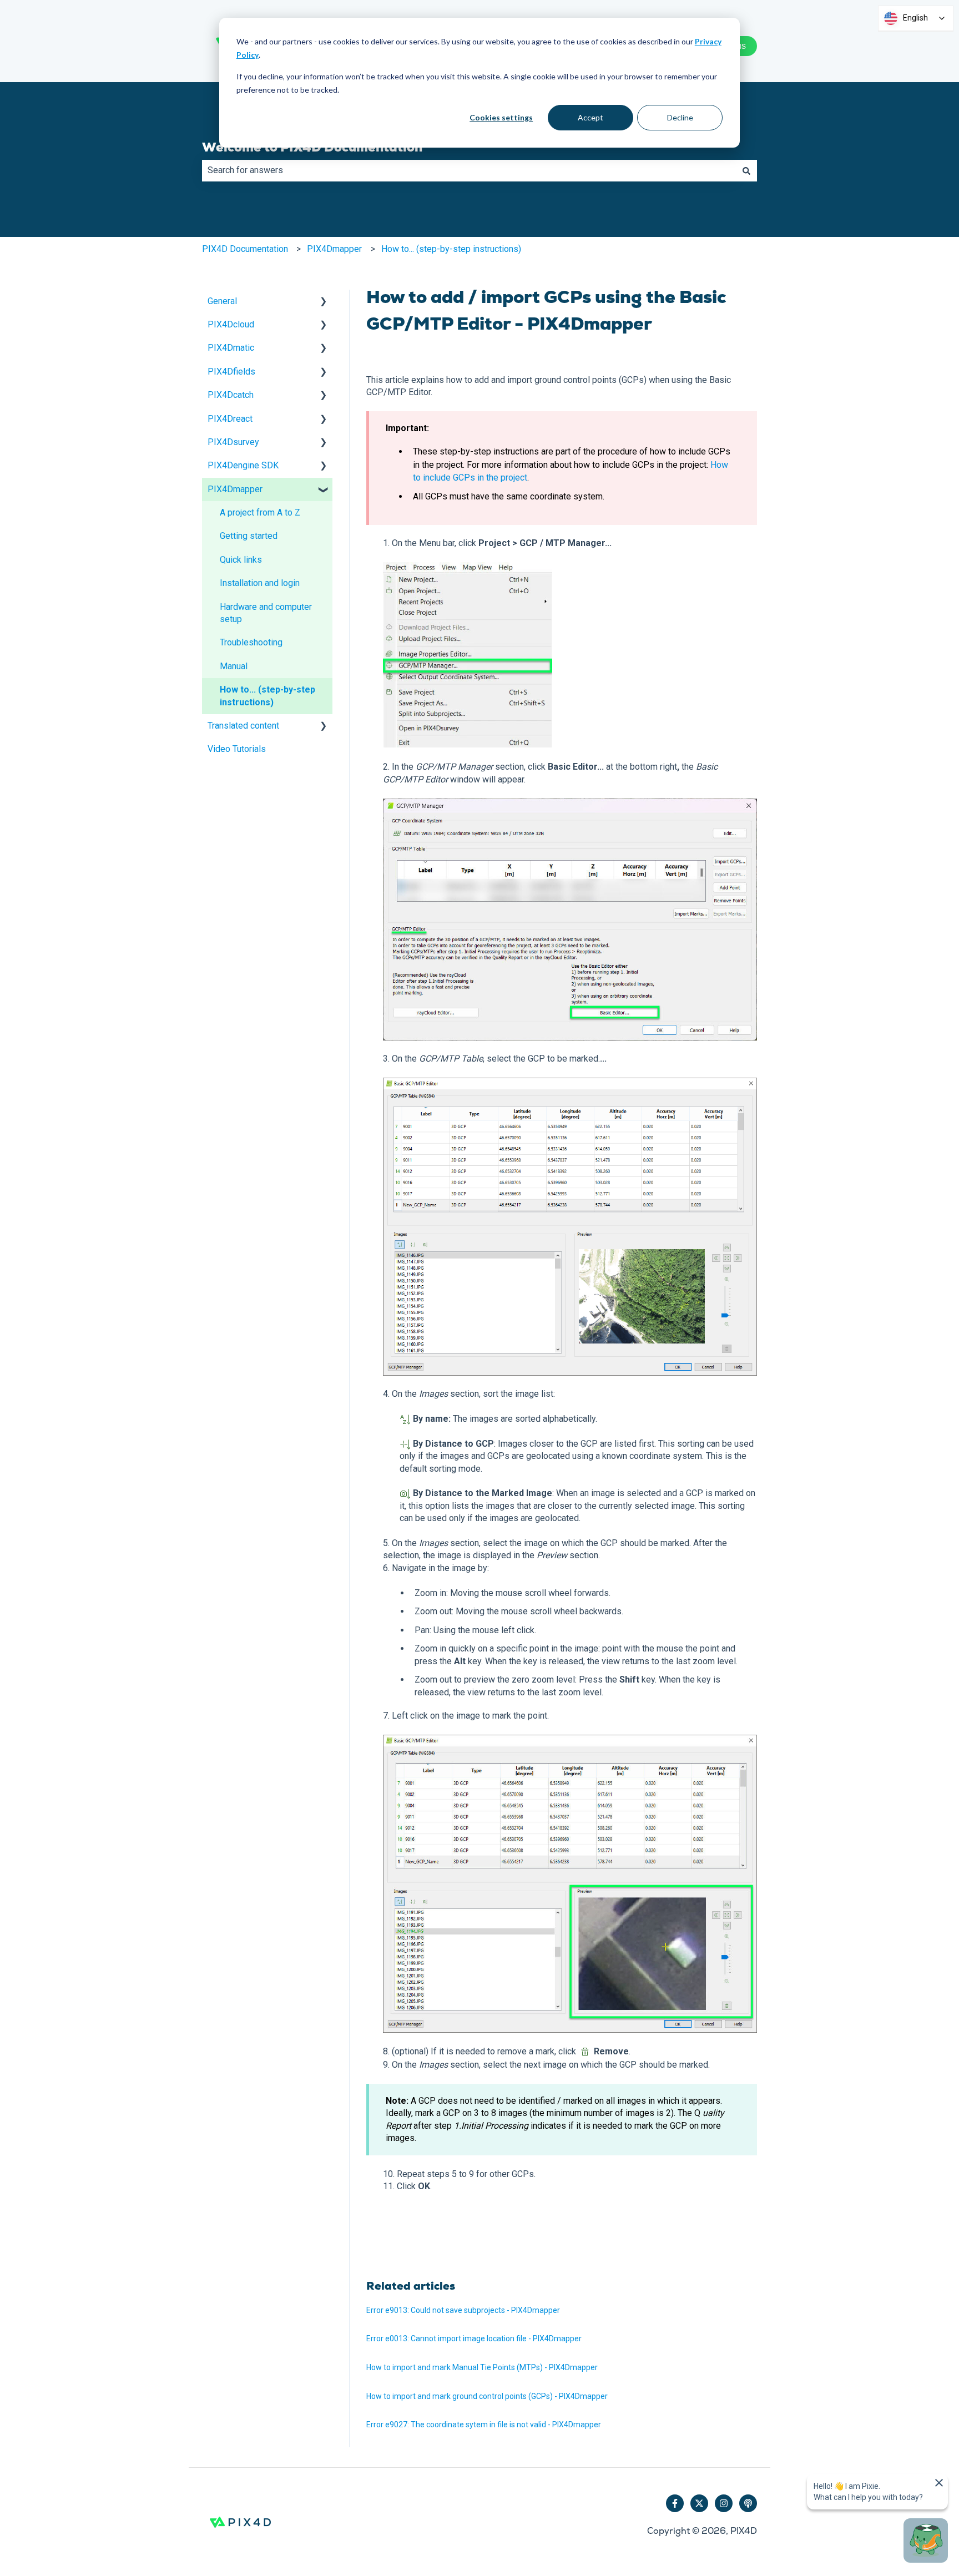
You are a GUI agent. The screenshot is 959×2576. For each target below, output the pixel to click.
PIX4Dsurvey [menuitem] (233, 442)
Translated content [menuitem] (243, 726)
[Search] (746, 170)
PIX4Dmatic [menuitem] (231, 348)
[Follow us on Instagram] (724, 2503)
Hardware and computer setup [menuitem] (266, 613)
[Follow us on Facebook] (675, 2503)
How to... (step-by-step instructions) (451, 249)
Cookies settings (501, 117)
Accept (590, 117)
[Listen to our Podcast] (748, 2503)
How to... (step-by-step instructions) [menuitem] (267, 696)
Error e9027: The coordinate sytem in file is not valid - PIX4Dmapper (484, 2425)
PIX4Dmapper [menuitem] (235, 489)
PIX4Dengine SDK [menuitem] (243, 465)
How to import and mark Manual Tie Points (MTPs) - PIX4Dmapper (482, 2367)
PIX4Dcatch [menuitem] (231, 395)
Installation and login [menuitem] (260, 583)
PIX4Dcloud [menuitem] (231, 324)
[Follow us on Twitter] (699, 2503)
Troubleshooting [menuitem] (251, 642)
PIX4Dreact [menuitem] (230, 419)
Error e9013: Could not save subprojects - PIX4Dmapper (463, 2310)
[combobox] (469, 170)
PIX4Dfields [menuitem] (231, 372)
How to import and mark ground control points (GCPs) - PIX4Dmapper (487, 2396)
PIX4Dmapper (334, 249)
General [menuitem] (222, 301)
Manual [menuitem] (234, 666)
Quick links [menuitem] (241, 560)
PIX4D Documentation (245, 249)
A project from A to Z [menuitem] (260, 512)
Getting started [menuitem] (249, 536)
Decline (680, 117)
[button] (324, 302)
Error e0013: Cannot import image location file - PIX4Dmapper (474, 2338)
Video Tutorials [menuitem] (237, 749)
